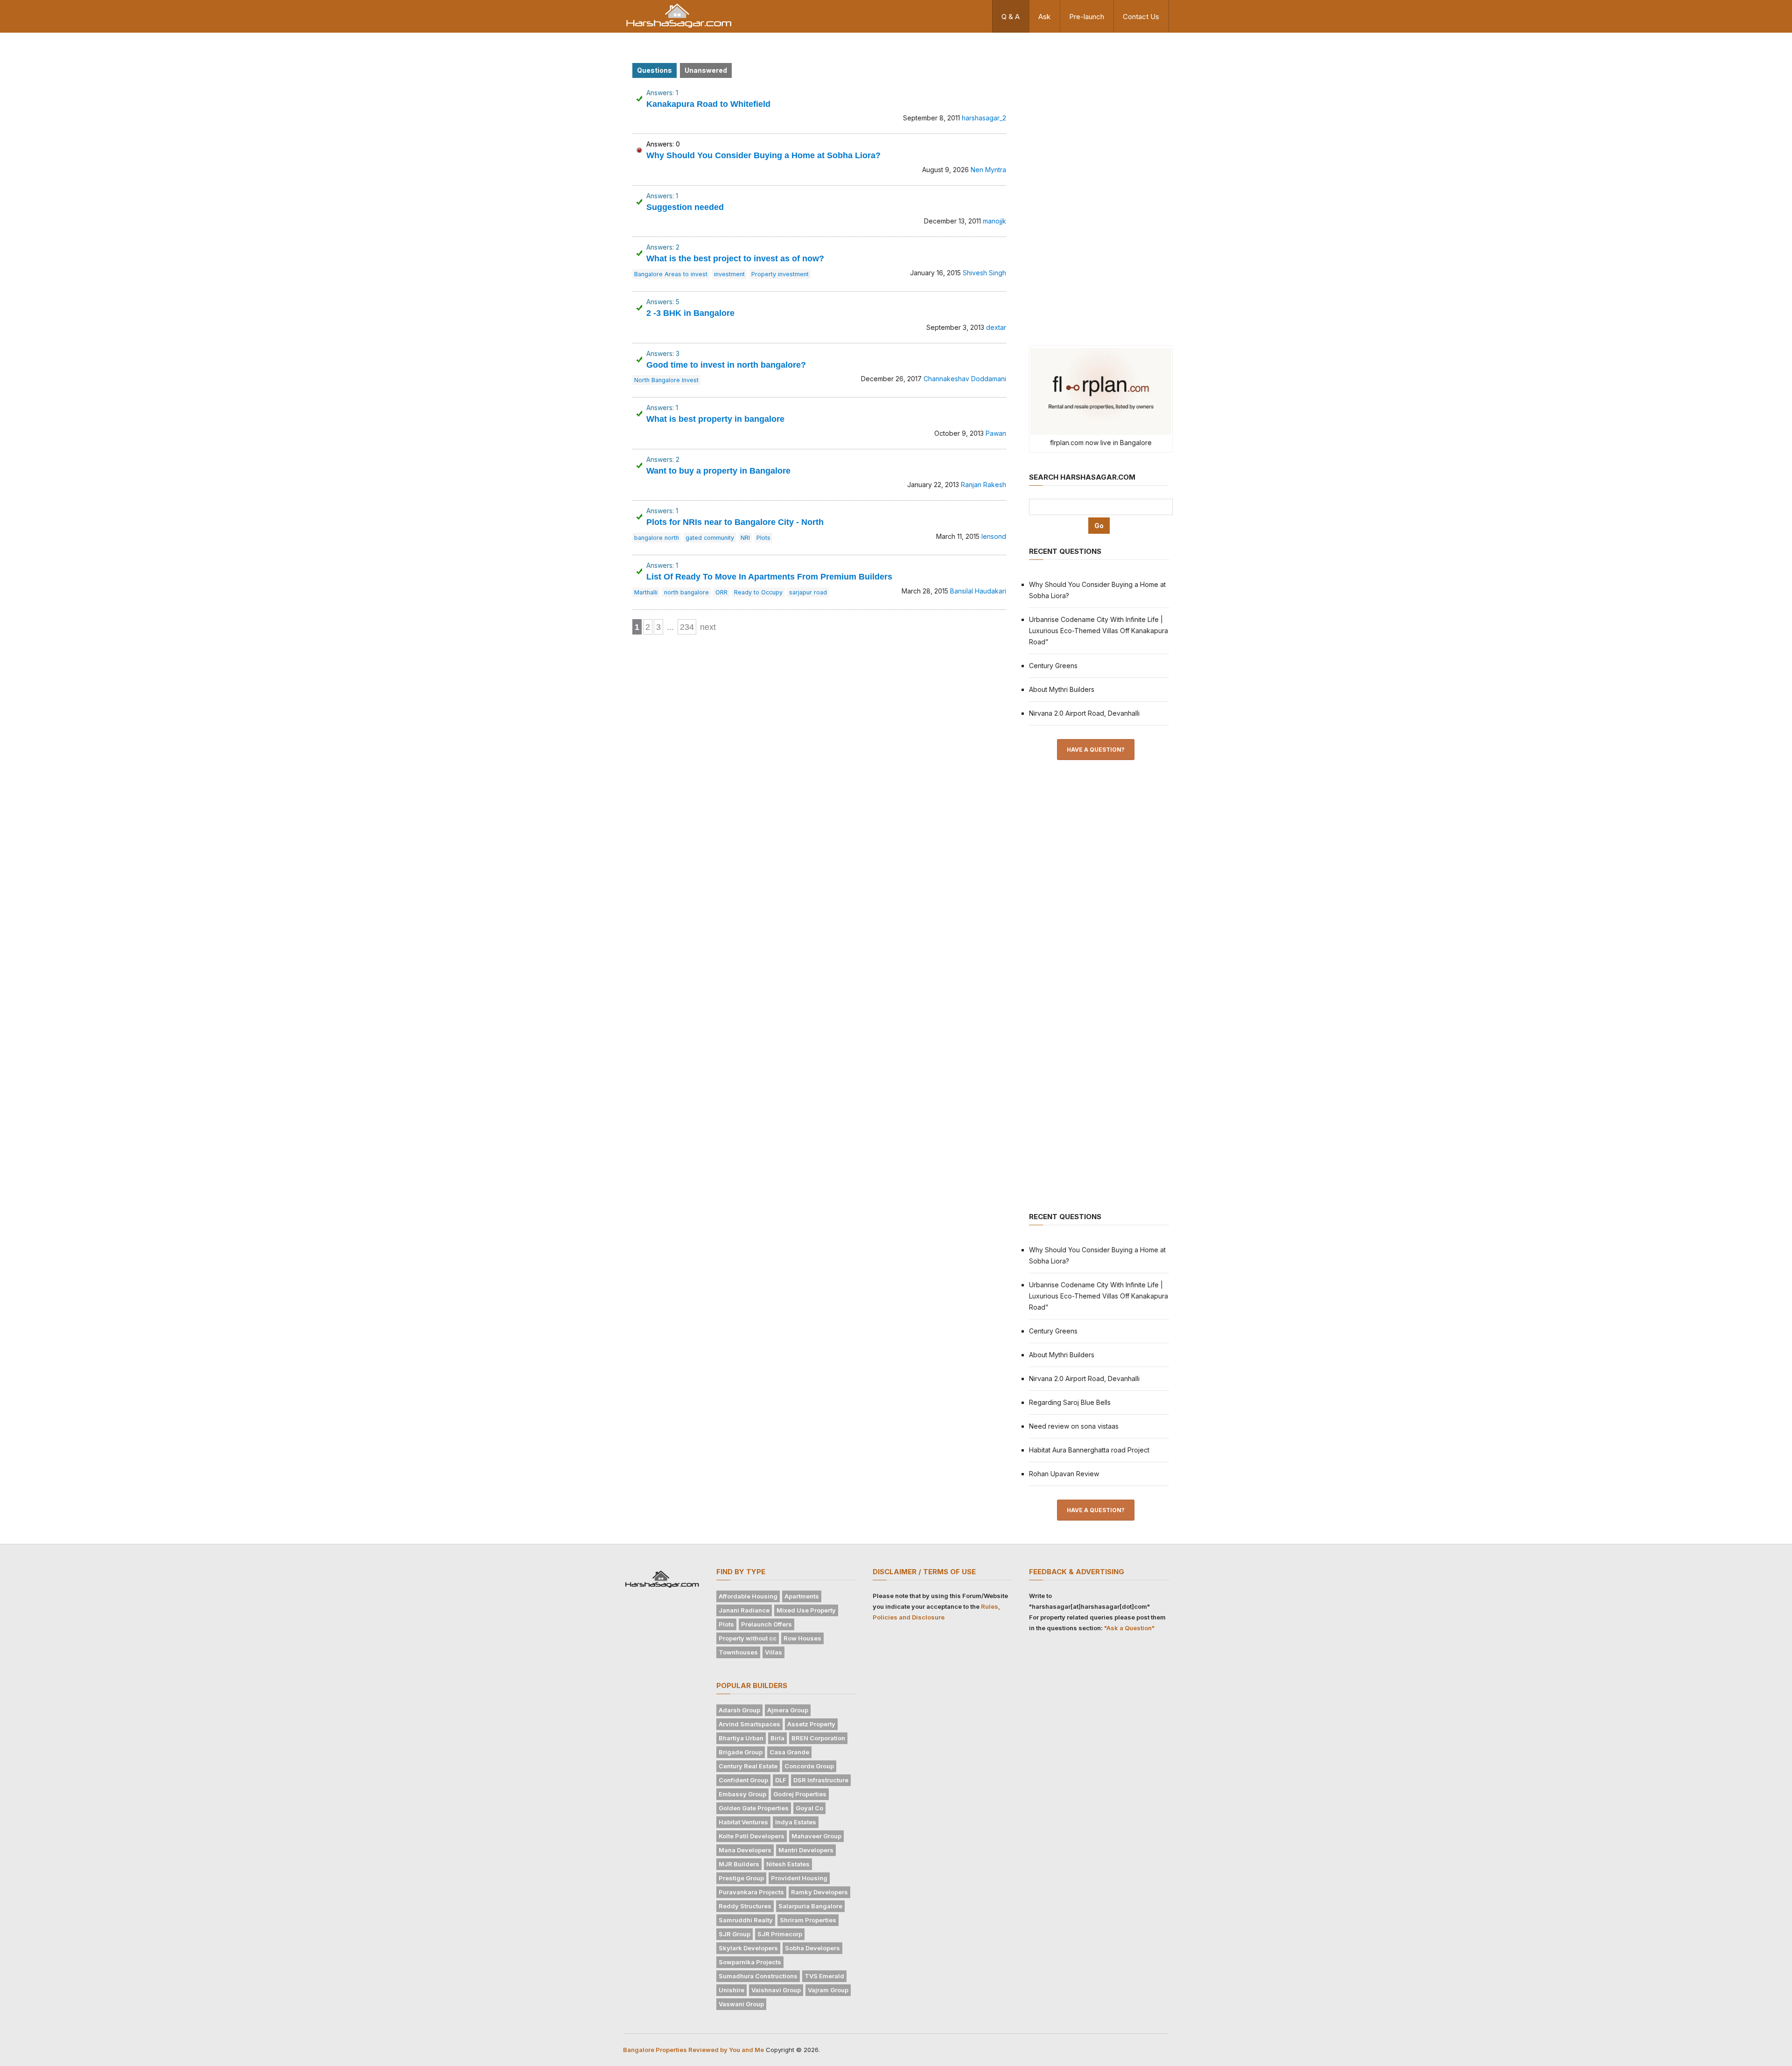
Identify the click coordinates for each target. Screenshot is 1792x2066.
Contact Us (1141, 17)
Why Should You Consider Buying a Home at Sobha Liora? (763, 155)
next (708, 627)
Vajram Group (828, 1990)
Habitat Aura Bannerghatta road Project (1089, 1450)
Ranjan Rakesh (983, 485)
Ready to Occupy (758, 592)
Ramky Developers (819, 1892)
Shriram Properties (808, 1920)
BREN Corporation (818, 1738)
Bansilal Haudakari (978, 591)
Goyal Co (809, 1808)
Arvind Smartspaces (749, 1724)
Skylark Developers (748, 1948)
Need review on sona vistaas (1074, 1426)
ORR (721, 592)
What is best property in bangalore (715, 419)
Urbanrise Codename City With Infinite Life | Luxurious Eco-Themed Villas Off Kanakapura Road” (1099, 631)
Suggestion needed (685, 207)
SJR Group (735, 1934)
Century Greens (1053, 666)
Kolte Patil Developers (752, 1836)
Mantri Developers (806, 1850)
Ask (1044, 17)
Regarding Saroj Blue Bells (1070, 1402)
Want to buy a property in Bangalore (718, 471)
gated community (710, 538)
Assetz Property (811, 1724)
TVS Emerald (824, 1976)
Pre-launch (1087, 17)
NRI (745, 538)
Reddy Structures (745, 1906)
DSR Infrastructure (821, 1780)
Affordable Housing (748, 1596)
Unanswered (706, 70)
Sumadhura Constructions (758, 1976)
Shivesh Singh (984, 273)
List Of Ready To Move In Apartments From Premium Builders (769, 577)
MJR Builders (739, 1864)
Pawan (996, 433)
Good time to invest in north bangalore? (726, 365)
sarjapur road (808, 592)
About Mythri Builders (1062, 689)
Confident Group (743, 1780)
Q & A (1011, 17)
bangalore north (657, 538)
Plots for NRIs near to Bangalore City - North (735, 522)
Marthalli (646, 592)
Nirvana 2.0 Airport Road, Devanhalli (1084, 713)
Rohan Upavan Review (1064, 1474)
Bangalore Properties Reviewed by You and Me (693, 2050)
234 (687, 627)
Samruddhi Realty (746, 1920)
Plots (763, 538)
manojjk (994, 221)
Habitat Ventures (743, 1822)
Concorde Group (809, 1766)
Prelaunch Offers (766, 1624)
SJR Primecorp (780, 1934)
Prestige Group (741, 1878)
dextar (996, 327)
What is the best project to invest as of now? (735, 258)
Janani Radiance (744, 1610)
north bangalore (686, 592)
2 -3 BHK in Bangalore (690, 313)
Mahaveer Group (816, 1836)
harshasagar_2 (984, 118)
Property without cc (748, 1638)
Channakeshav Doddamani (965, 379)
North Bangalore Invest (666, 380)
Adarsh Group (739, 1710)
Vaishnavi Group (776, 1990)
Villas (773, 1652)
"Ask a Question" (1129, 1628)
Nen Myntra (988, 170)
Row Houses (802, 1638)
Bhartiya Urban (741, 1738)
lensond (994, 536)
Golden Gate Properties (754, 1808)
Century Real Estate (748, 1766)
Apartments (802, 1596)
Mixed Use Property (806, 1610)
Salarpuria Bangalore (810, 1906)
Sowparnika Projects (750, 1962)
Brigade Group (741, 1752)
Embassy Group (742, 1794)
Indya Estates (796, 1822)
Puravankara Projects (751, 1892)
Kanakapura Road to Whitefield (708, 104)
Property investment (780, 274)
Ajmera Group (788, 1710)
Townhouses (738, 1652)
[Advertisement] (1099, 188)
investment (729, 274)
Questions (654, 70)
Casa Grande (789, 1752)
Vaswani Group (741, 2004)
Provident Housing (799, 1878)
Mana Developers (745, 1850)
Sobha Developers (812, 1948)
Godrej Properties (800, 1794)
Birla (777, 1738)
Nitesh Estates (788, 1864)
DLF (781, 1780)
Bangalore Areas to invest (671, 274)
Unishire (731, 1990)
